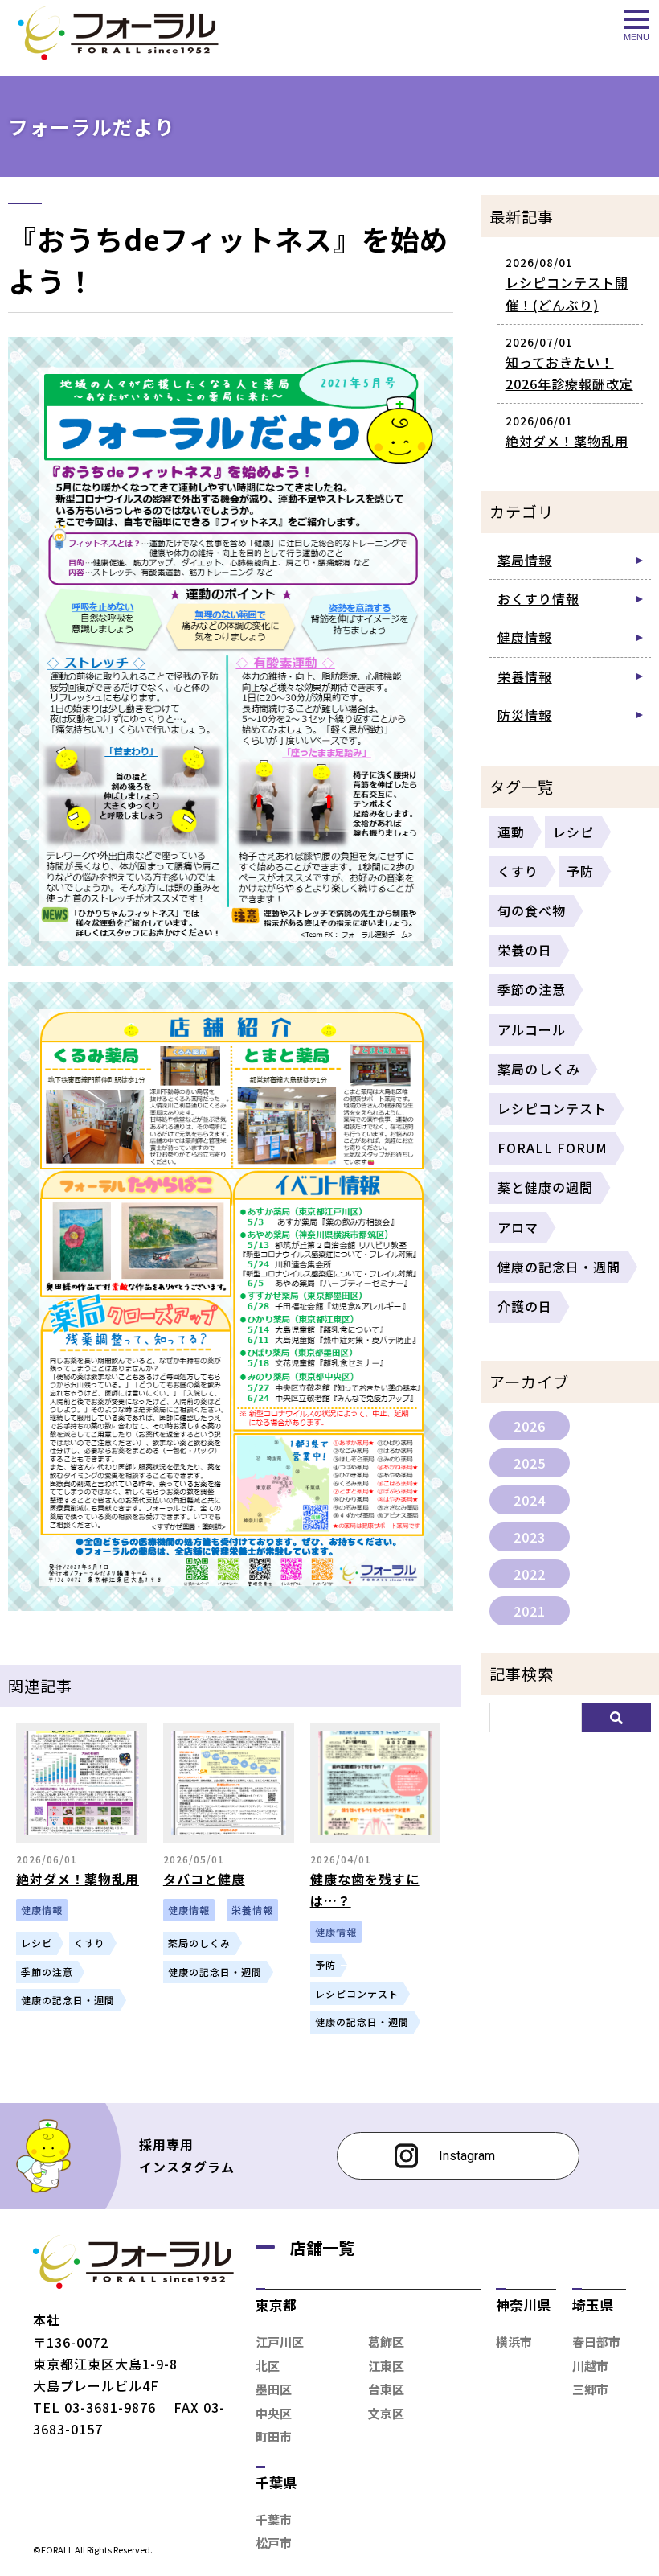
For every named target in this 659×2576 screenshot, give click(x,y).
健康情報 (525, 637)
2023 (530, 1537)
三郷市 (590, 2389)
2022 (530, 1574)
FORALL (57, 2549)
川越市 (590, 2366)
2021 (530, 1611)
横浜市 (514, 2342)
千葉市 (274, 2519)
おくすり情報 (538, 598)
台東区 (386, 2389)
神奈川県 (523, 2305)
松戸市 (274, 2543)
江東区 (386, 2366)
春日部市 (596, 2342)
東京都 (276, 2305)
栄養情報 (525, 676)
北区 (268, 2366)
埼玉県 (593, 2305)
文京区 (386, 2413)
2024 (530, 1500)
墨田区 (274, 2389)
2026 (530, 1426)
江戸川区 (280, 2342)
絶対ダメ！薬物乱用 (567, 441)
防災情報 (525, 715)
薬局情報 (525, 560)
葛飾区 (386, 2342)
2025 (530, 1463)
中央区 (274, 2413)
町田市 (274, 2436)
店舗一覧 (322, 2247)
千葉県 (276, 2482)
